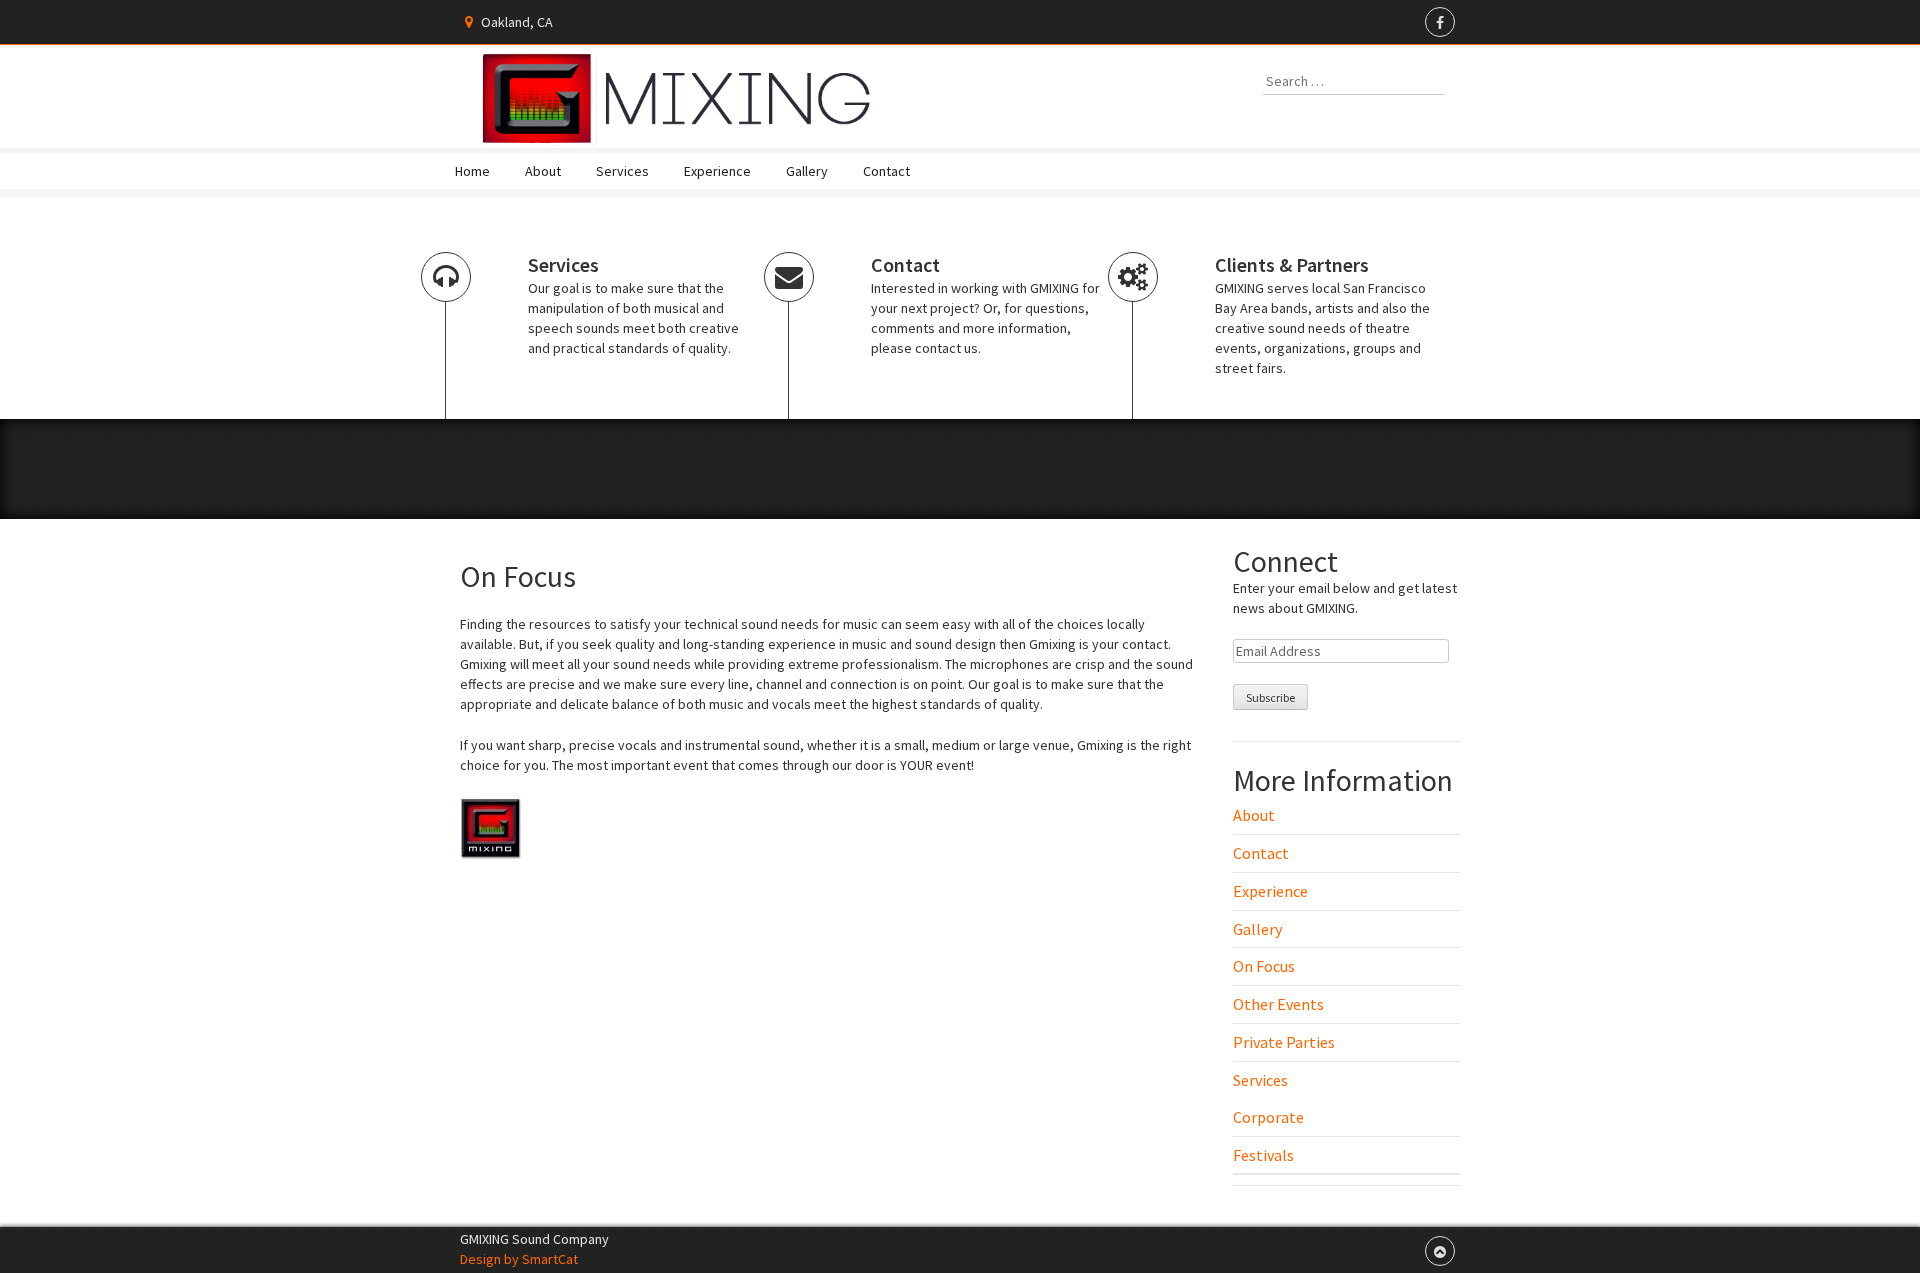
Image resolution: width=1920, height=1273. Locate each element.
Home (472, 171)
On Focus (1264, 966)
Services (622, 171)
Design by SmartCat (519, 1259)
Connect (1285, 561)
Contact (886, 171)
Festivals (1263, 1155)
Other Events (1278, 1004)
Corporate (1268, 1117)
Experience (717, 171)
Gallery (807, 171)
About (543, 171)
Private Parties (1284, 1042)
